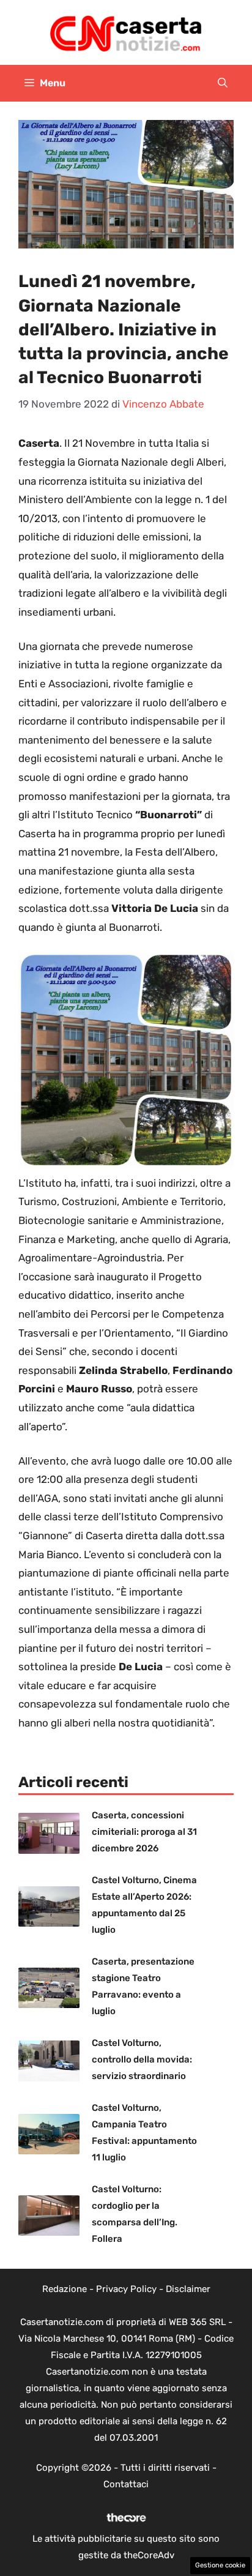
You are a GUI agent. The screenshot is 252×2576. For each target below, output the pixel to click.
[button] (223, 83)
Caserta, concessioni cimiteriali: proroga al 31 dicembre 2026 (144, 1832)
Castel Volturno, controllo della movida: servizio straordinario (142, 2059)
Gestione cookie (220, 2565)
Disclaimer (188, 2289)
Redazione (65, 2289)
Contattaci (126, 2484)
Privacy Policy (126, 2289)
